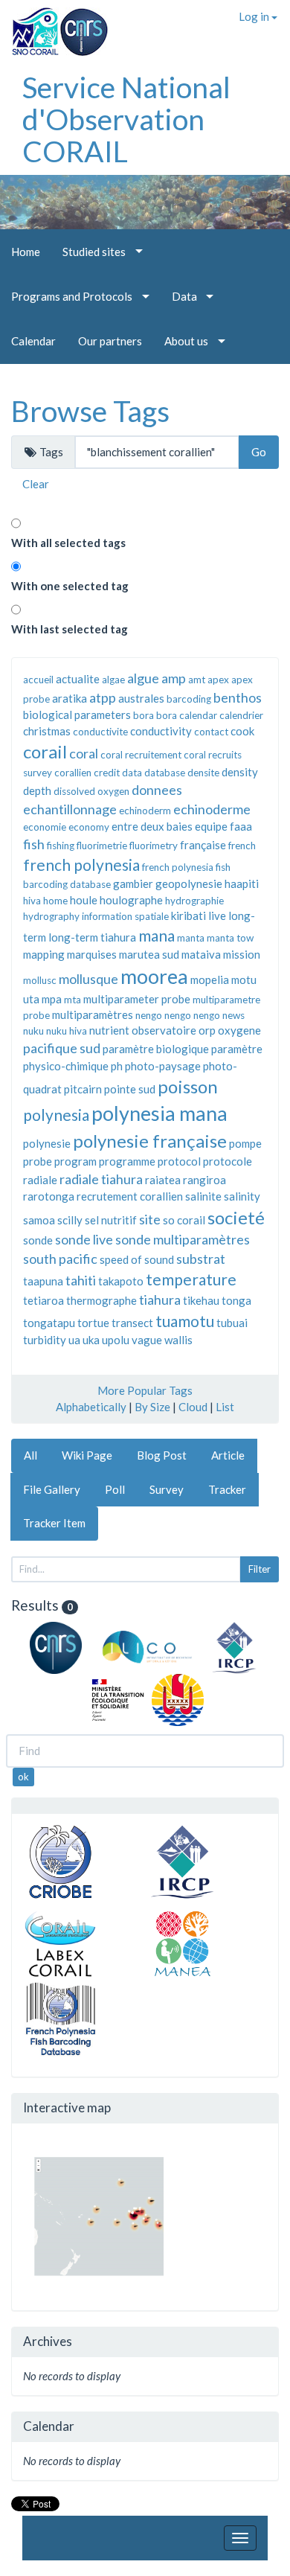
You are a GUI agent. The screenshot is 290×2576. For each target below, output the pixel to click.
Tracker (227, 1489)
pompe (245, 1143)
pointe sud (130, 1089)
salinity (242, 1196)
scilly (70, 1220)
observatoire (164, 1030)
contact (211, 732)
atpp (103, 697)
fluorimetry (154, 846)
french (242, 846)
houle (84, 900)
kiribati (188, 915)
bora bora (155, 715)
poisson (188, 1086)
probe (38, 1161)
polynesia (56, 1115)
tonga (236, 1300)
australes (141, 698)
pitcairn (83, 1089)
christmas (47, 731)
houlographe (131, 900)
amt (197, 680)
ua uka (84, 1340)
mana (157, 935)
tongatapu (49, 1323)
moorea (154, 976)
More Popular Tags (145, 1390)
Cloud (193, 1407)
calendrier (241, 715)
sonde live (84, 1239)
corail (45, 751)
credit (107, 773)
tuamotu (185, 1321)
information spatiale (125, 916)
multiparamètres (93, 1014)
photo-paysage (163, 1066)
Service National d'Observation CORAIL (126, 119)
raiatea (163, 1180)
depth (37, 790)
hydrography (51, 916)
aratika (70, 698)
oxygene (239, 1030)
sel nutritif (111, 1220)
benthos (238, 697)
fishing (61, 846)
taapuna (43, 1281)
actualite (78, 679)
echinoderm (145, 811)
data (132, 773)
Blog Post (162, 1455)
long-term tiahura (92, 937)
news (233, 1015)
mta (72, 1000)
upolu (116, 1340)
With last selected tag (70, 629)
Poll (115, 1489)
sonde (38, 1240)
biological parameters (77, 715)
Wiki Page (87, 1455)
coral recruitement (141, 755)
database (165, 773)
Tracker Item (54, 1523)
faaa (241, 826)
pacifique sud (62, 1048)
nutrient (109, 1030)
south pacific (60, 1259)
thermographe (101, 1300)
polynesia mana (159, 1113)
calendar (198, 715)
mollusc (40, 980)
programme (127, 1161)
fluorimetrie (102, 846)
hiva (32, 901)
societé (236, 1217)
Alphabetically (91, 1407)
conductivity (161, 731)
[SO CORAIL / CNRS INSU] (54, 26)
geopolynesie (189, 883)
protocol (179, 1161)
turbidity (45, 1340)
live (217, 915)
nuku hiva (67, 1031)
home (55, 901)
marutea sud (149, 954)
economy (89, 827)
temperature (191, 1279)
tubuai (232, 1323)
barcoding (189, 699)
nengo (149, 1015)
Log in (255, 16)
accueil (38, 680)
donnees (157, 790)
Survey (167, 1489)
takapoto (121, 1281)
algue (143, 678)
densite (203, 773)
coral (84, 753)
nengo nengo (192, 1015)
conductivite (100, 732)
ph (117, 1066)
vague (147, 1340)
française (203, 845)
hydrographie (194, 901)
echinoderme (212, 809)
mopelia (210, 979)
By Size (152, 1407)
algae (113, 680)
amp (174, 678)
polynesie (47, 1143)
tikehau (201, 1300)
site (150, 1219)
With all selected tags (68, 543)
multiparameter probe (137, 999)
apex (218, 680)
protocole (228, 1161)
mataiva (201, 954)
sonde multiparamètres (183, 1239)
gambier (133, 883)
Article (228, 1455)
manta (191, 938)
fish (34, 844)
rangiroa (204, 1180)
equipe (211, 826)
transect (132, 1323)
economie (45, 827)
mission (242, 954)
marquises (92, 954)
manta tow (230, 938)
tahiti (81, 1280)
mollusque (88, 979)
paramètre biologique (156, 1049)
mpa (52, 999)
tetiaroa (43, 1300)
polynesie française (150, 1141)
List (225, 1407)
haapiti (242, 883)
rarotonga (49, 1196)
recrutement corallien (130, 1196)
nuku (33, 1031)
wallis (178, 1340)
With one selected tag (70, 586)
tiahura (160, 1300)
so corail (184, 1220)
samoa (39, 1220)
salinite (203, 1196)
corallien (73, 773)
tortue (93, 1323)
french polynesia (81, 864)
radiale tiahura (101, 1179)
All (30, 1455)
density (240, 772)
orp (207, 1030)
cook (242, 731)
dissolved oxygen (91, 791)
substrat (201, 1259)
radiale (40, 1180)
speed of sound (137, 1259)
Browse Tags (90, 411)
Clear (36, 484)
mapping (44, 954)
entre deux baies (152, 826)
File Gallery (52, 1489)
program (75, 1161)
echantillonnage (70, 809)
